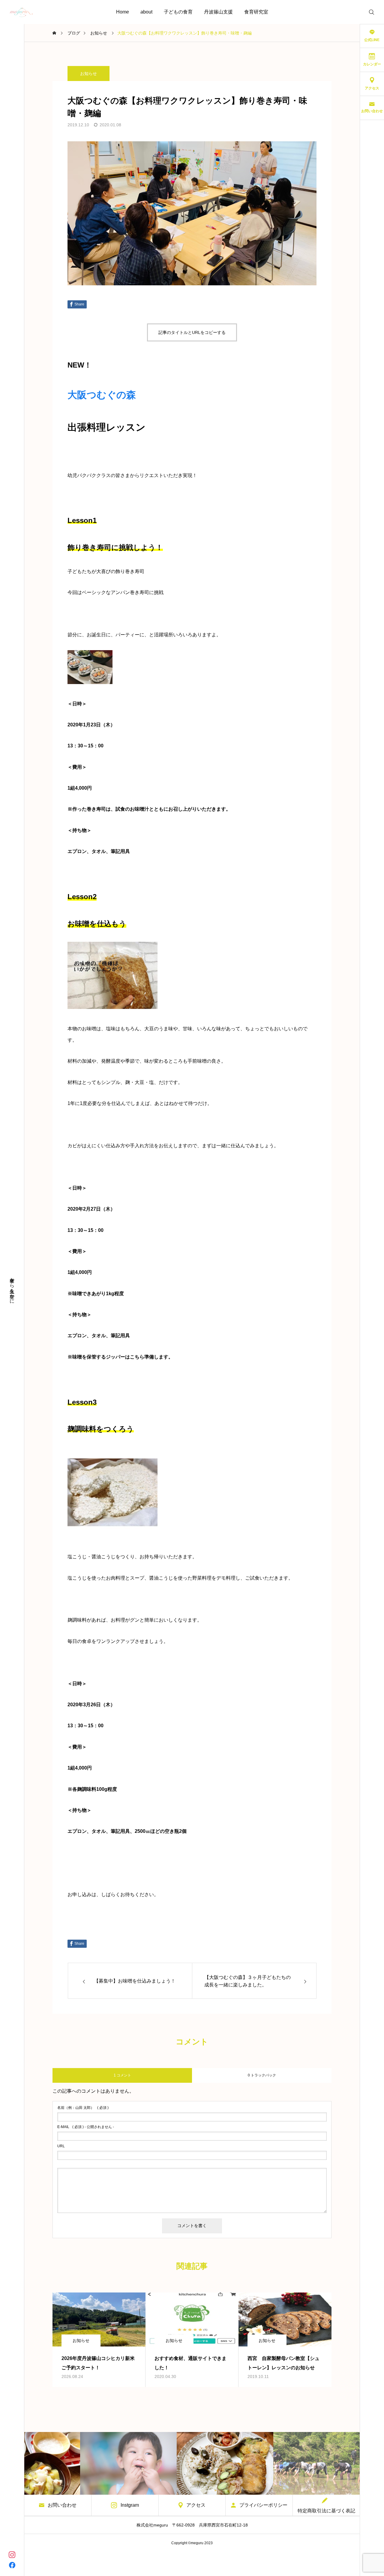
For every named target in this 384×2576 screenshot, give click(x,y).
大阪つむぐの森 (102, 395)
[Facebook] (12, 2565)
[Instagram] (12, 2554)
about (146, 12)
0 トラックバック (262, 2075)
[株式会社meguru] (21, 12)
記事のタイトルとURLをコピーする (192, 332)
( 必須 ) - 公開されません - (86, 2127)
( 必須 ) (83, 2108)
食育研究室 (256, 12)
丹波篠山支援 (218, 12)
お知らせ (88, 74)
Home (123, 12)
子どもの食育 (178, 12)
